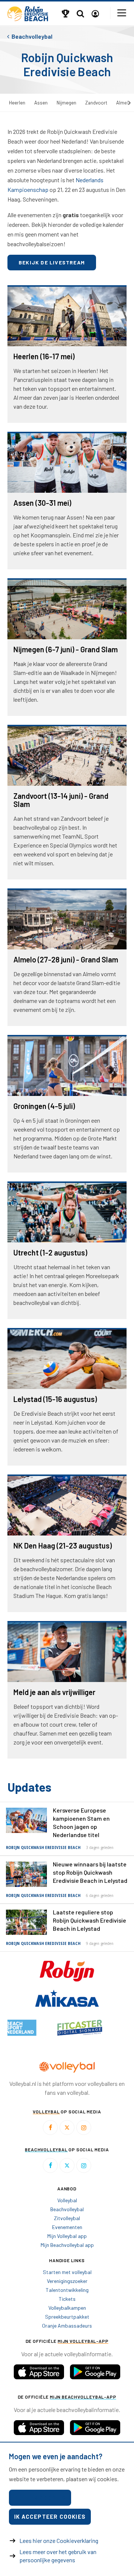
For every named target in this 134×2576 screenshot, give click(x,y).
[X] (67, 2128)
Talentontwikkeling (67, 2290)
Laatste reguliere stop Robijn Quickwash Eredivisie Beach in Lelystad (90, 1920)
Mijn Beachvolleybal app (67, 2245)
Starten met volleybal (67, 2272)
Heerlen (17, 103)
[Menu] (122, 13)
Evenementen (67, 2227)
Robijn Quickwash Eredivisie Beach (43, 1848)
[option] (37, 2028)
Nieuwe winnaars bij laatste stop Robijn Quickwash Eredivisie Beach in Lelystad (90, 1872)
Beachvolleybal (67, 2209)
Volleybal (67, 2200)
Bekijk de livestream (52, 262)
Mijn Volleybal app (67, 2236)
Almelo (124, 103)
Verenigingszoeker (67, 2281)
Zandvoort (96, 103)
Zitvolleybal (67, 2218)
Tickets (67, 2299)
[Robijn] (67, 1970)
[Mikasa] (67, 1997)
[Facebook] (50, 2128)
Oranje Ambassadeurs (67, 2326)
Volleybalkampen (67, 2308)
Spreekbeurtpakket (67, 2317)
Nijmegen (66, 103)
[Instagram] (84, 2128)
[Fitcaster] (37, 2028)
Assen (41, 103)
